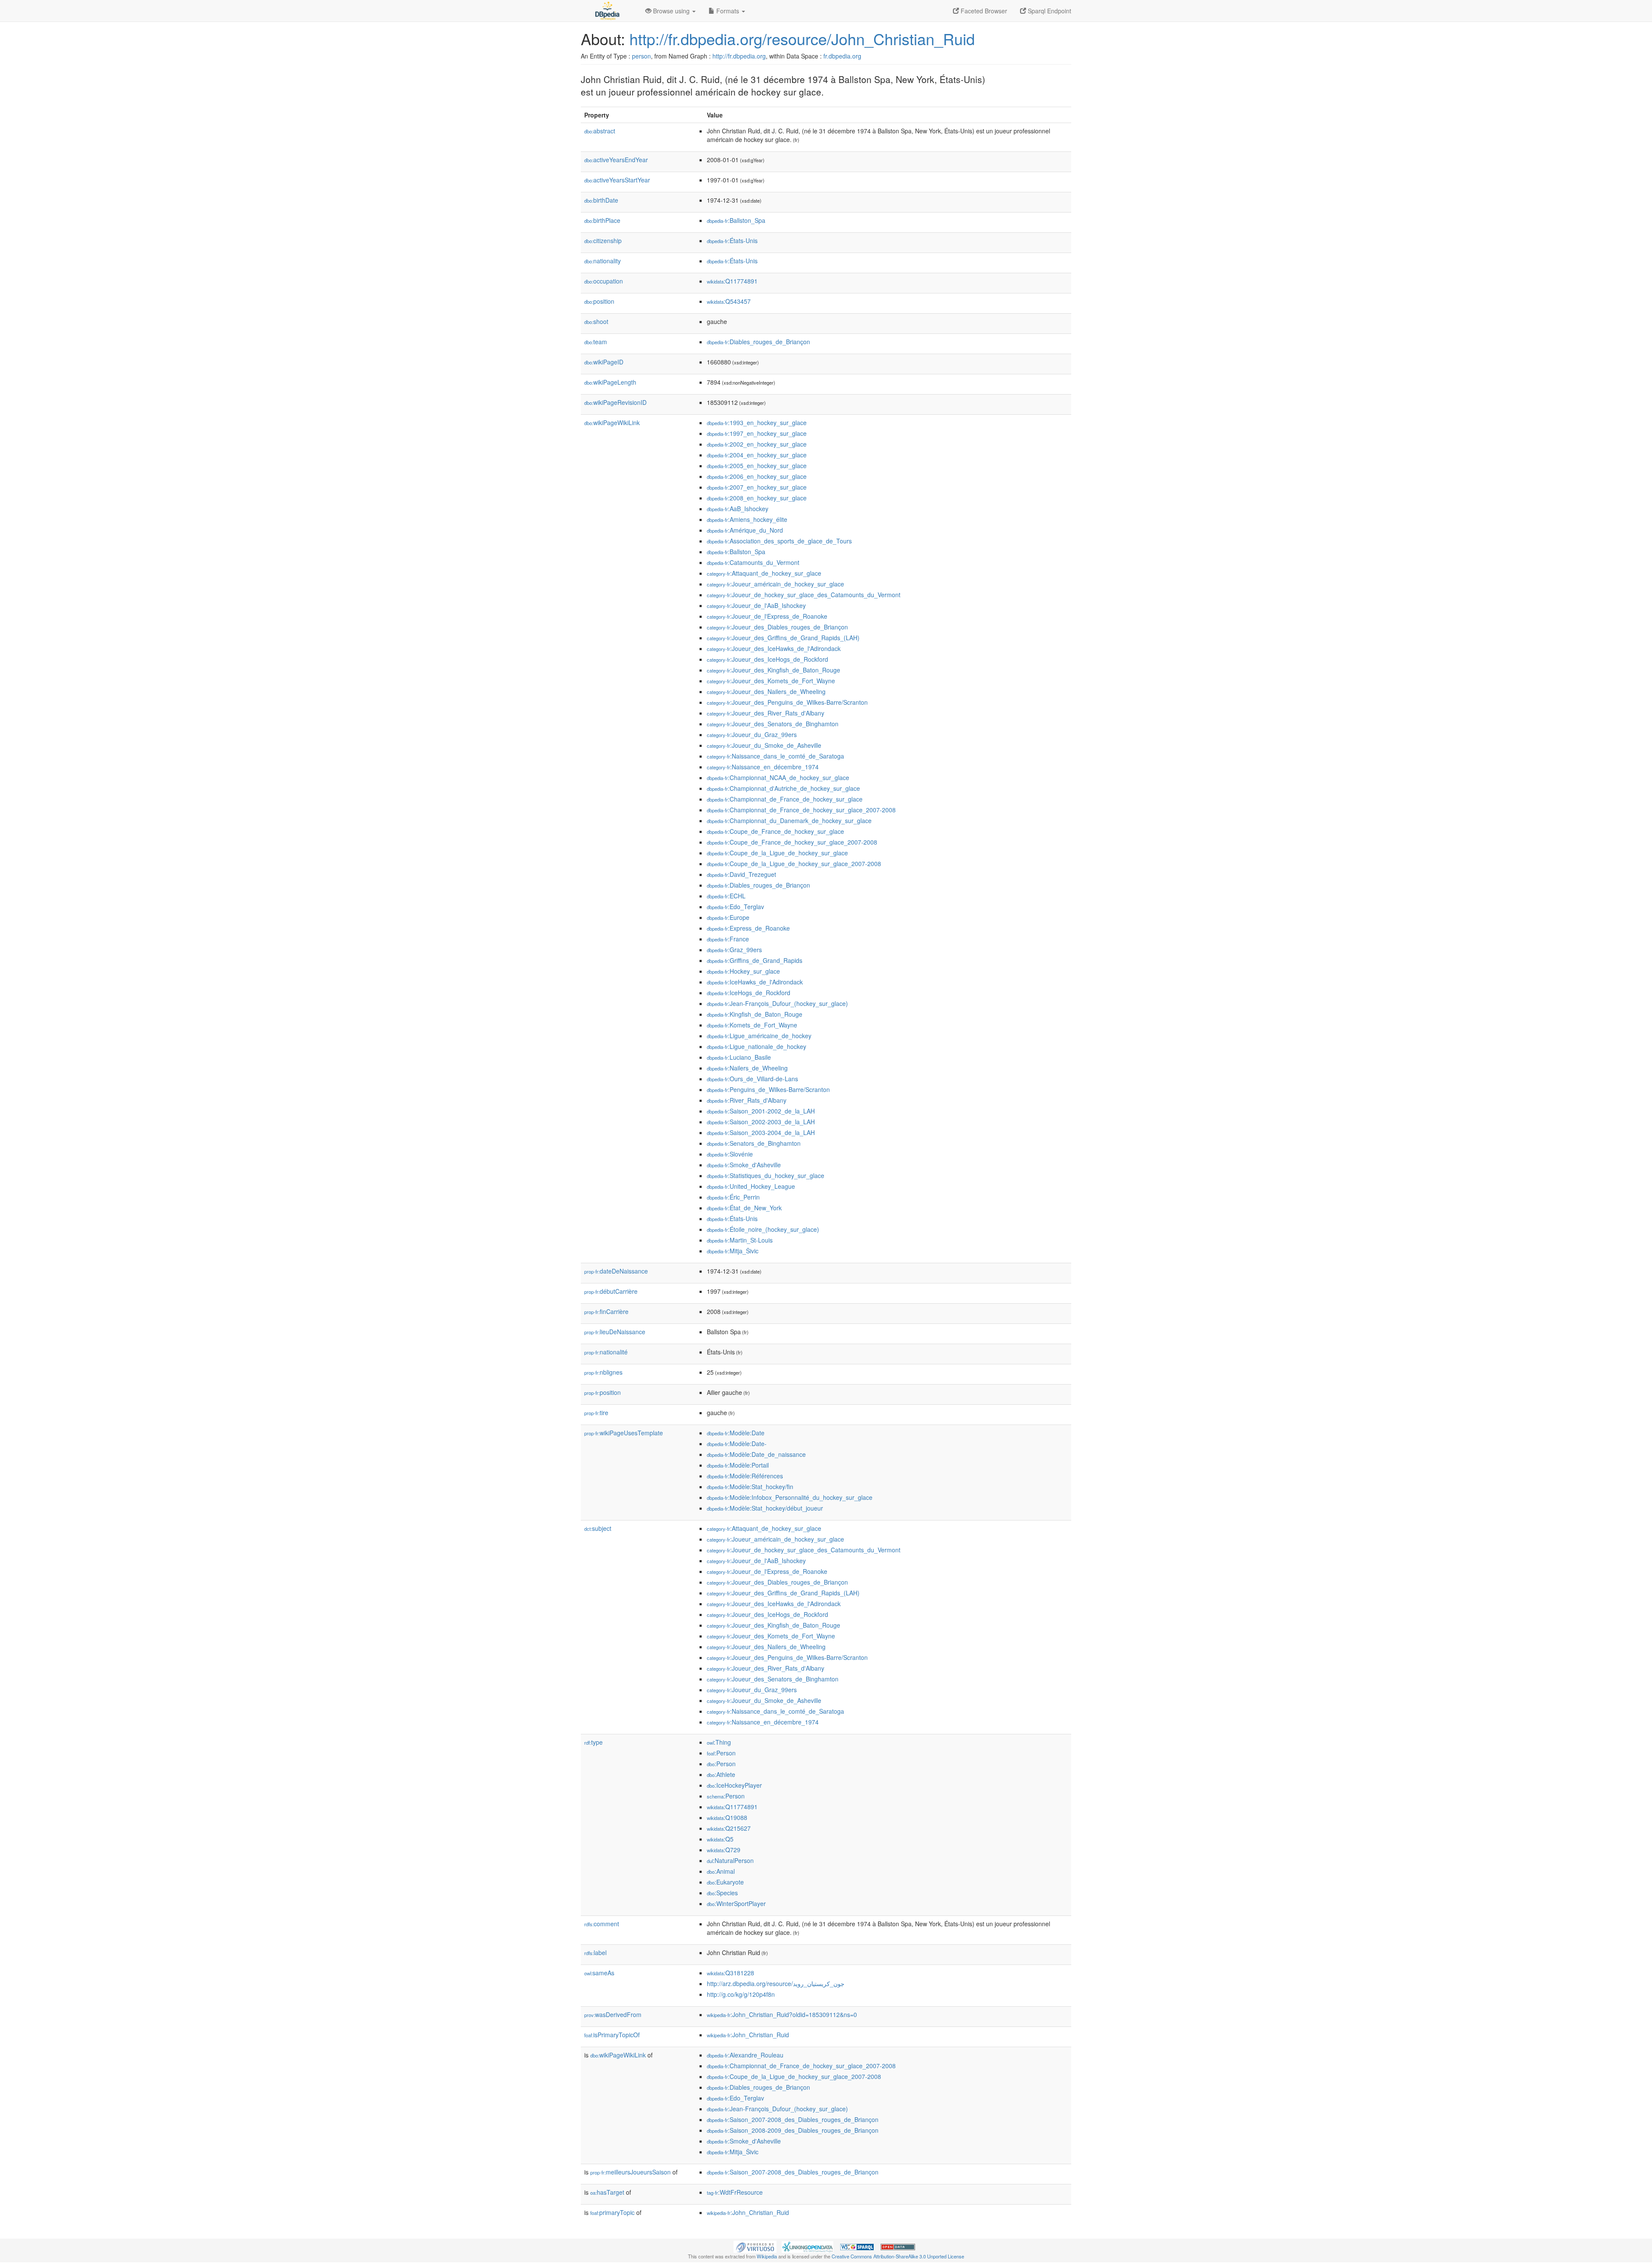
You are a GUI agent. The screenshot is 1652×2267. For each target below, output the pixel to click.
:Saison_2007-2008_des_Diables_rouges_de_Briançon (793, 2119)
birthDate (601, 200)
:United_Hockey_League (751, 1186)
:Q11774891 (732, 281)
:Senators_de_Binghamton (754, 1143)
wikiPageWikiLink (612, 423)
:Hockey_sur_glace (743, 971)
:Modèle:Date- (737, 1443)
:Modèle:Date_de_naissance (756, 1454)
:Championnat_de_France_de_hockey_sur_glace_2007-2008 (801, 810)
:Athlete (721, 1774)
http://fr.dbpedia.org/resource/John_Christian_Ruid (802, 39)
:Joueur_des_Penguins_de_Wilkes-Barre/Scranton (787, 702)
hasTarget (607, 2192)
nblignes (603, 1372)
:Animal (721, 1871)
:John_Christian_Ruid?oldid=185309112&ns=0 (782, 2014)
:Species (722, 1893)
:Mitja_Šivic (733, 1251)
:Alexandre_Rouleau (745, 2055)
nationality (603, 261)
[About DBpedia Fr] (607, 11)
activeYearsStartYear (617, 180)
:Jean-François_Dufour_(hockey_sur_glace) (777, 1003)
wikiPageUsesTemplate (624, 1433)
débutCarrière (611, 1291)
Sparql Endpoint (1049, 11)
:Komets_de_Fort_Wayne (752, 1025)
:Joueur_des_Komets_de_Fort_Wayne (771, 681)
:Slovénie (730, 1154)
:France (728, 939)
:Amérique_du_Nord (745, 530)
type (593, 1742)
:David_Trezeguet (741, 874)
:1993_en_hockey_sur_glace (757, 423)
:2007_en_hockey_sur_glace (757, 487)
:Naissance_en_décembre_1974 (763, 767)
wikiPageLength (610, 382)
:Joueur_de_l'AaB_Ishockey (756, 605)
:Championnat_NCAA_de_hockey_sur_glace (778, 777)
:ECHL (726, 896)
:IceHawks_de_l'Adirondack (755, 982)
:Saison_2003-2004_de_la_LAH (761, 1132)
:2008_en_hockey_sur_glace (757, 498)
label (595, 1952)
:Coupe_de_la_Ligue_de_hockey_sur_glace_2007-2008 (794, 864)
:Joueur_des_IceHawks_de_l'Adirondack (774, 648)
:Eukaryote (725, 1882)
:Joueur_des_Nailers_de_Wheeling (766, 691)
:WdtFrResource (735, 2192)
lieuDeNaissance (615, 1332)
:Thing (719, 1742)
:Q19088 (727, 1817)
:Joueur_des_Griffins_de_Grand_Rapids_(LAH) (783, 638)
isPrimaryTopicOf (612, 2035)
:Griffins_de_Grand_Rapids (755, 960)
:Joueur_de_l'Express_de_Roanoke (767, 616)
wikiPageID (604, 362)
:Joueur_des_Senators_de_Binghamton (773, 724)
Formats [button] (728, 11)
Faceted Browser (983, 11)
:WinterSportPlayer (736, 1903)
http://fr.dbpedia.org (739, 56)
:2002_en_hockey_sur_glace (757, 444)
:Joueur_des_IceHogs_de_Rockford (767, 659)
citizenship (603, 241)
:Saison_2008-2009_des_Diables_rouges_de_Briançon (793, 2130)
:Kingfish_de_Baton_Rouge (755, 1014)
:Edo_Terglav (735, 907)
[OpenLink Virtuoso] (755, 2246)
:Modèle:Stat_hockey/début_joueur (765, 1508)
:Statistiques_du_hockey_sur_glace (766, 1175)
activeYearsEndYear (616, 160)
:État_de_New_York (744, 1208)
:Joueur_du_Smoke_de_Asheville (764, 745)
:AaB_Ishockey (738, 509)
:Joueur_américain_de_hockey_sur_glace (775, 584)
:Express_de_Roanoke (748, 928)
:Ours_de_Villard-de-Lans (752, 1079)
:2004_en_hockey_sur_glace (757, 455)
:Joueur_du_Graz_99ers (752, 734)
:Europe (728, 917)
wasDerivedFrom (613, 2014)
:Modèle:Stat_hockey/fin (750, 1487)
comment (602, 1924)
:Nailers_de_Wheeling (747, 1068)
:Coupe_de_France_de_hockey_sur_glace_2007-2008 (792, 842)
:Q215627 (729, 1828)
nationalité (606, 1352)
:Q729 (724, 1850)
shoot (596, 321)
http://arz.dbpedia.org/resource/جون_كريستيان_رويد (776, 1983)
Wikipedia (767, 2256)
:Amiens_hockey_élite (747, 519)
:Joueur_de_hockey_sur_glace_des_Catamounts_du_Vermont (804, 595)
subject (598, 1528)
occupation (604, 281)
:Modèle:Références (745, 1476)
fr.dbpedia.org (842, 56)
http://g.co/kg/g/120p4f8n (741, 1994)
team (596, 342)
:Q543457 (729, 301)
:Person (721, 1753)
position (599, 301)
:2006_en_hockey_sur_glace (757, 476)
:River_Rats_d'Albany (747, 1100)
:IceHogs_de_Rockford (749, 993)
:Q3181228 (730, 1973)
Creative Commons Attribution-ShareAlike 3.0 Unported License (898, 2256)
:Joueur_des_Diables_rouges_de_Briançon (777, 627)
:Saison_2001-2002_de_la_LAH (761, 1111)
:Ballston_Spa (736, 220)
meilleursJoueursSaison (630, 2172)
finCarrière (606, 1311)
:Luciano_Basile (739, 1057)
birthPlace (602, 220)
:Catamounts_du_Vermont (753, 562)
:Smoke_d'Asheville (744, 1165)
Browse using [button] (671, 11)
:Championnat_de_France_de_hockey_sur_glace (785, 799)
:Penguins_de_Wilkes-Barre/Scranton (768, 1089)
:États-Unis (732, 241)
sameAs (599, 1973)
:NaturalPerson (730, 1860)
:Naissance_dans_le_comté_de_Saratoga (775, 756)
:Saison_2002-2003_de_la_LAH (761, 1122)
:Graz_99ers (734, 950)
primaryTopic (612, 2212)
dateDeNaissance (616, 1271)
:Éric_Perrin (733, 1197)
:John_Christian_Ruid (748, 2035)
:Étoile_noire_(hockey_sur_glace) (763, 1229)
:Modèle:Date (736, 1433)
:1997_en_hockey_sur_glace (757, 433)
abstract (600, 131)
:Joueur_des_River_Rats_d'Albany (766, 713)
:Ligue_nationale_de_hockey (757, 1046)
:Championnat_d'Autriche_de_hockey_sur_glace (783, 788)
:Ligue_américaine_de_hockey (759, 1036)
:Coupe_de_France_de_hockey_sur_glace (775, 831)
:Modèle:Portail (738, 1465)
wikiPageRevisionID (615, 402)
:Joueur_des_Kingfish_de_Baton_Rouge (774, 670)
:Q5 (720, 1839)
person (641, 56)
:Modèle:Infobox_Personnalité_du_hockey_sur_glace (790, 1497)
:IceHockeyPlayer (734, 1785)
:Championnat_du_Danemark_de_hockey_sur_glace (789, 820)
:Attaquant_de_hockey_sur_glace (764, 573)
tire (596, 1413)
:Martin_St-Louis (740, 1240)
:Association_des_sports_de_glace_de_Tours (779, 541)
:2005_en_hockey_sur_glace (757, 466)
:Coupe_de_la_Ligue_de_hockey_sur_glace (777, 853)
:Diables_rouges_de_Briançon (758, 342)
